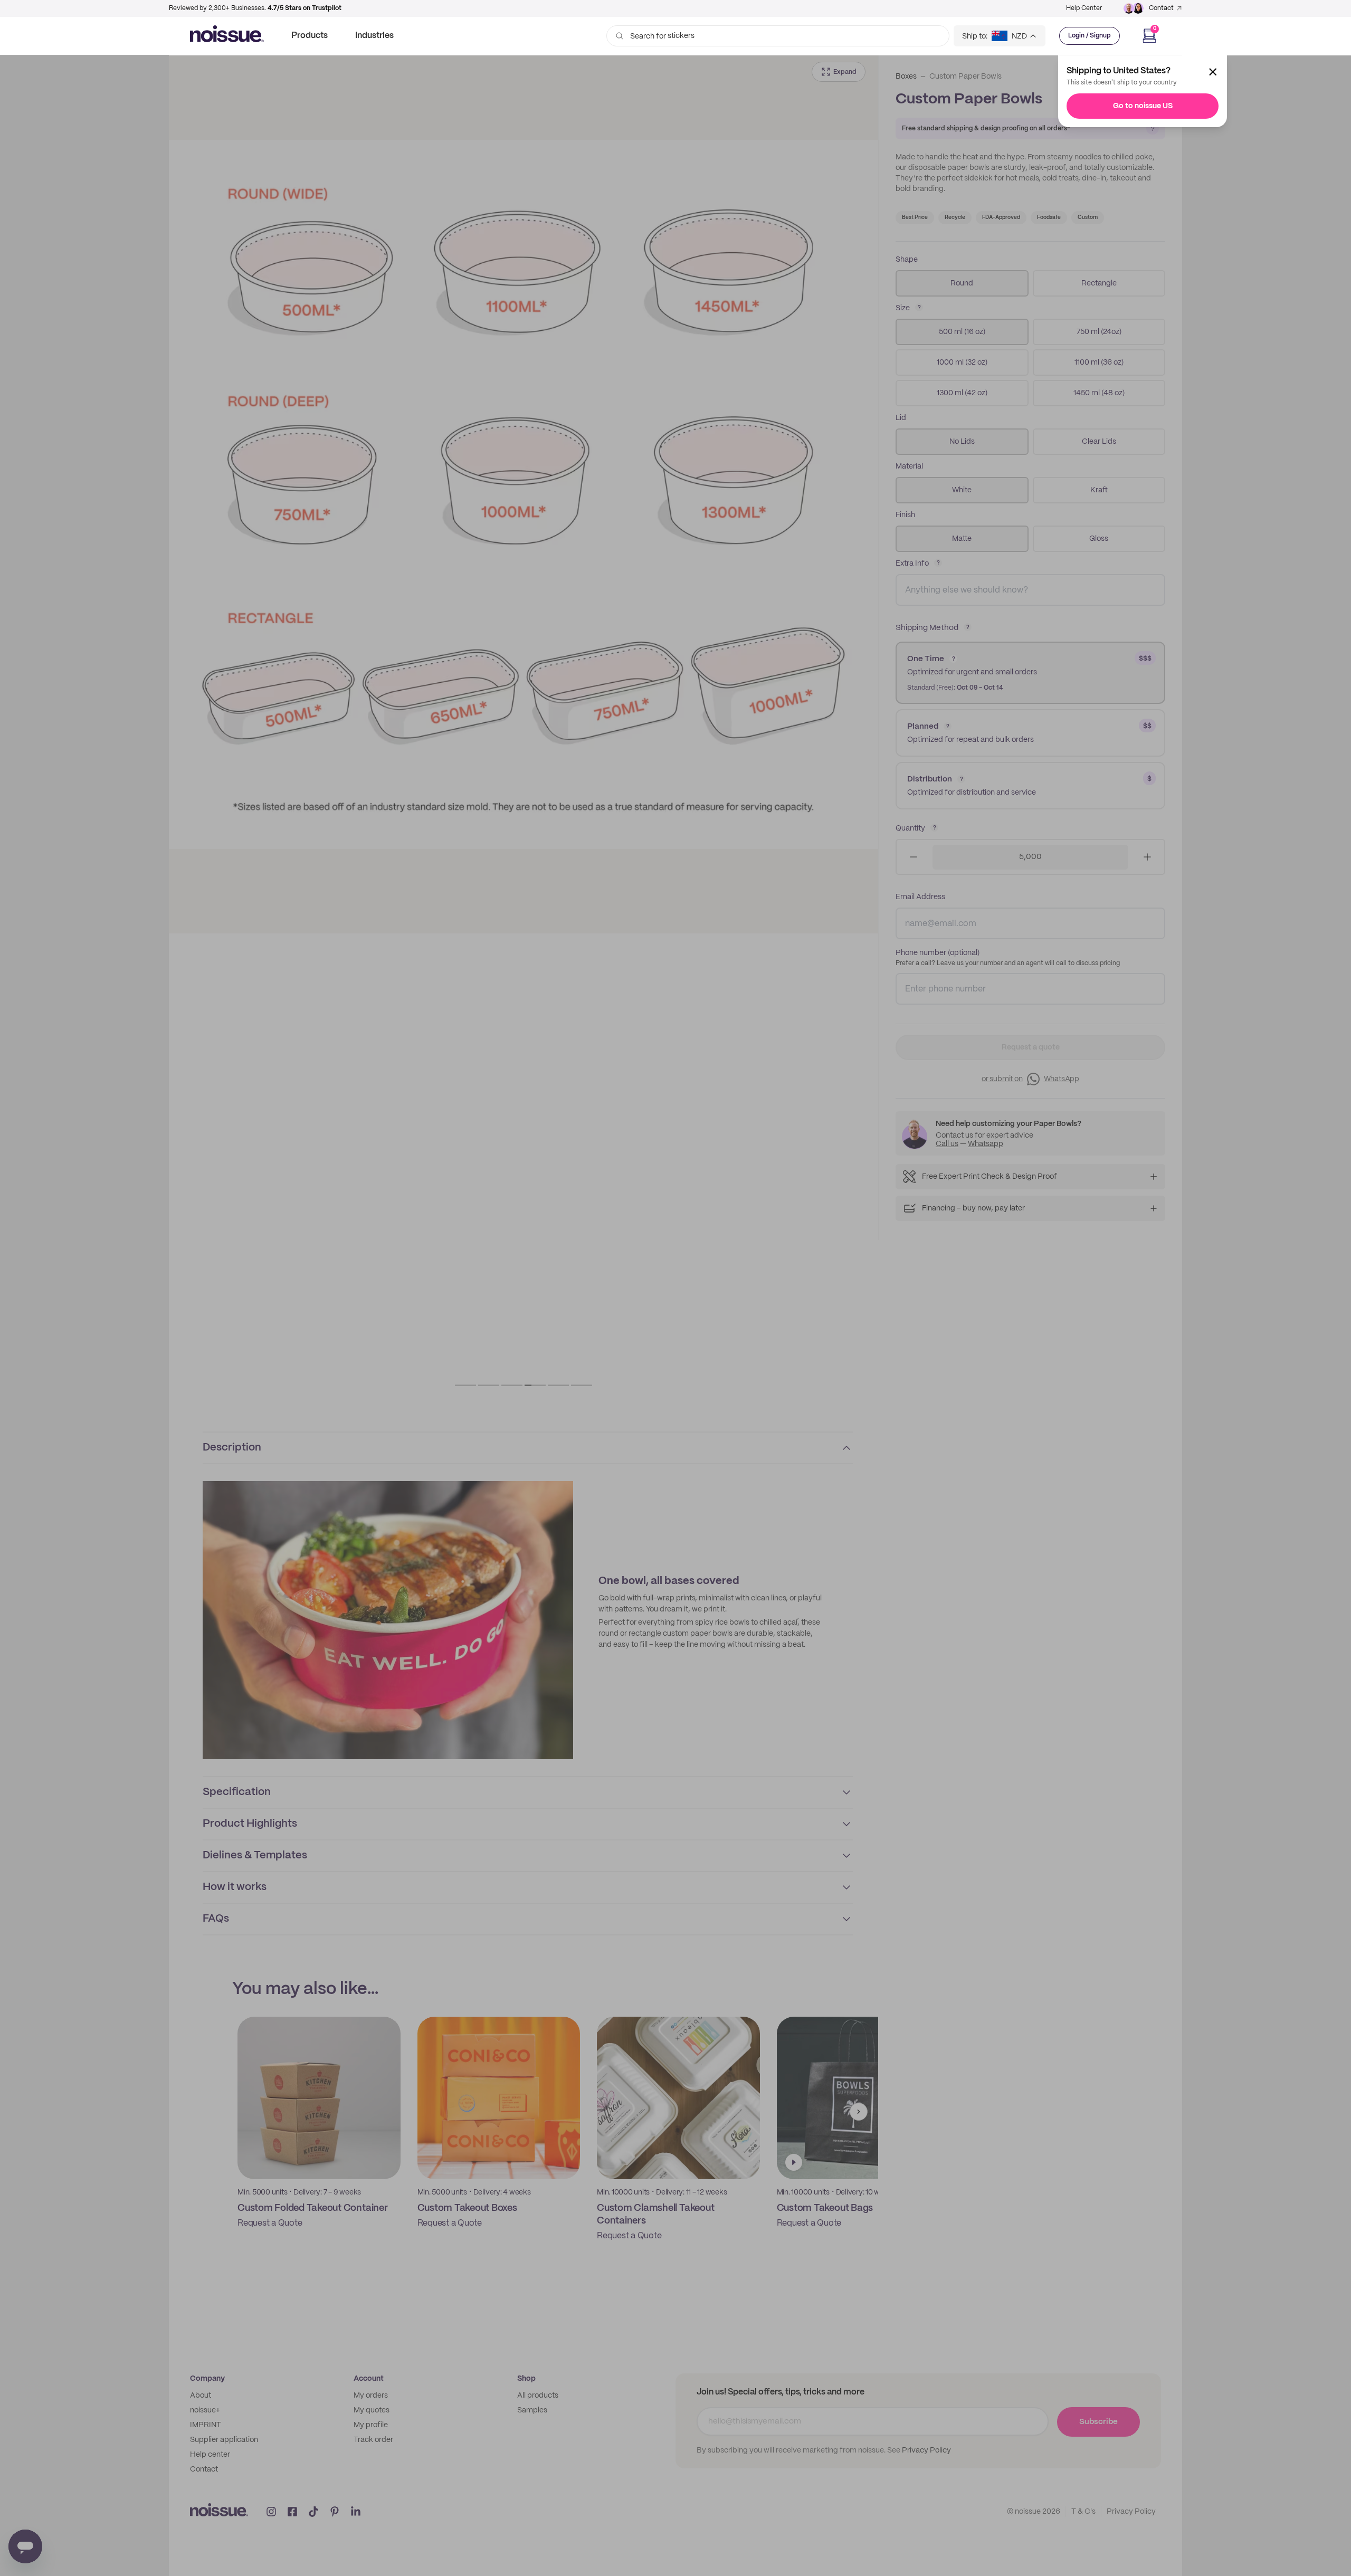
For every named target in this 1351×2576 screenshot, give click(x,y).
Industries (374, 36)
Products (310, 36)
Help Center (1084, 8)
